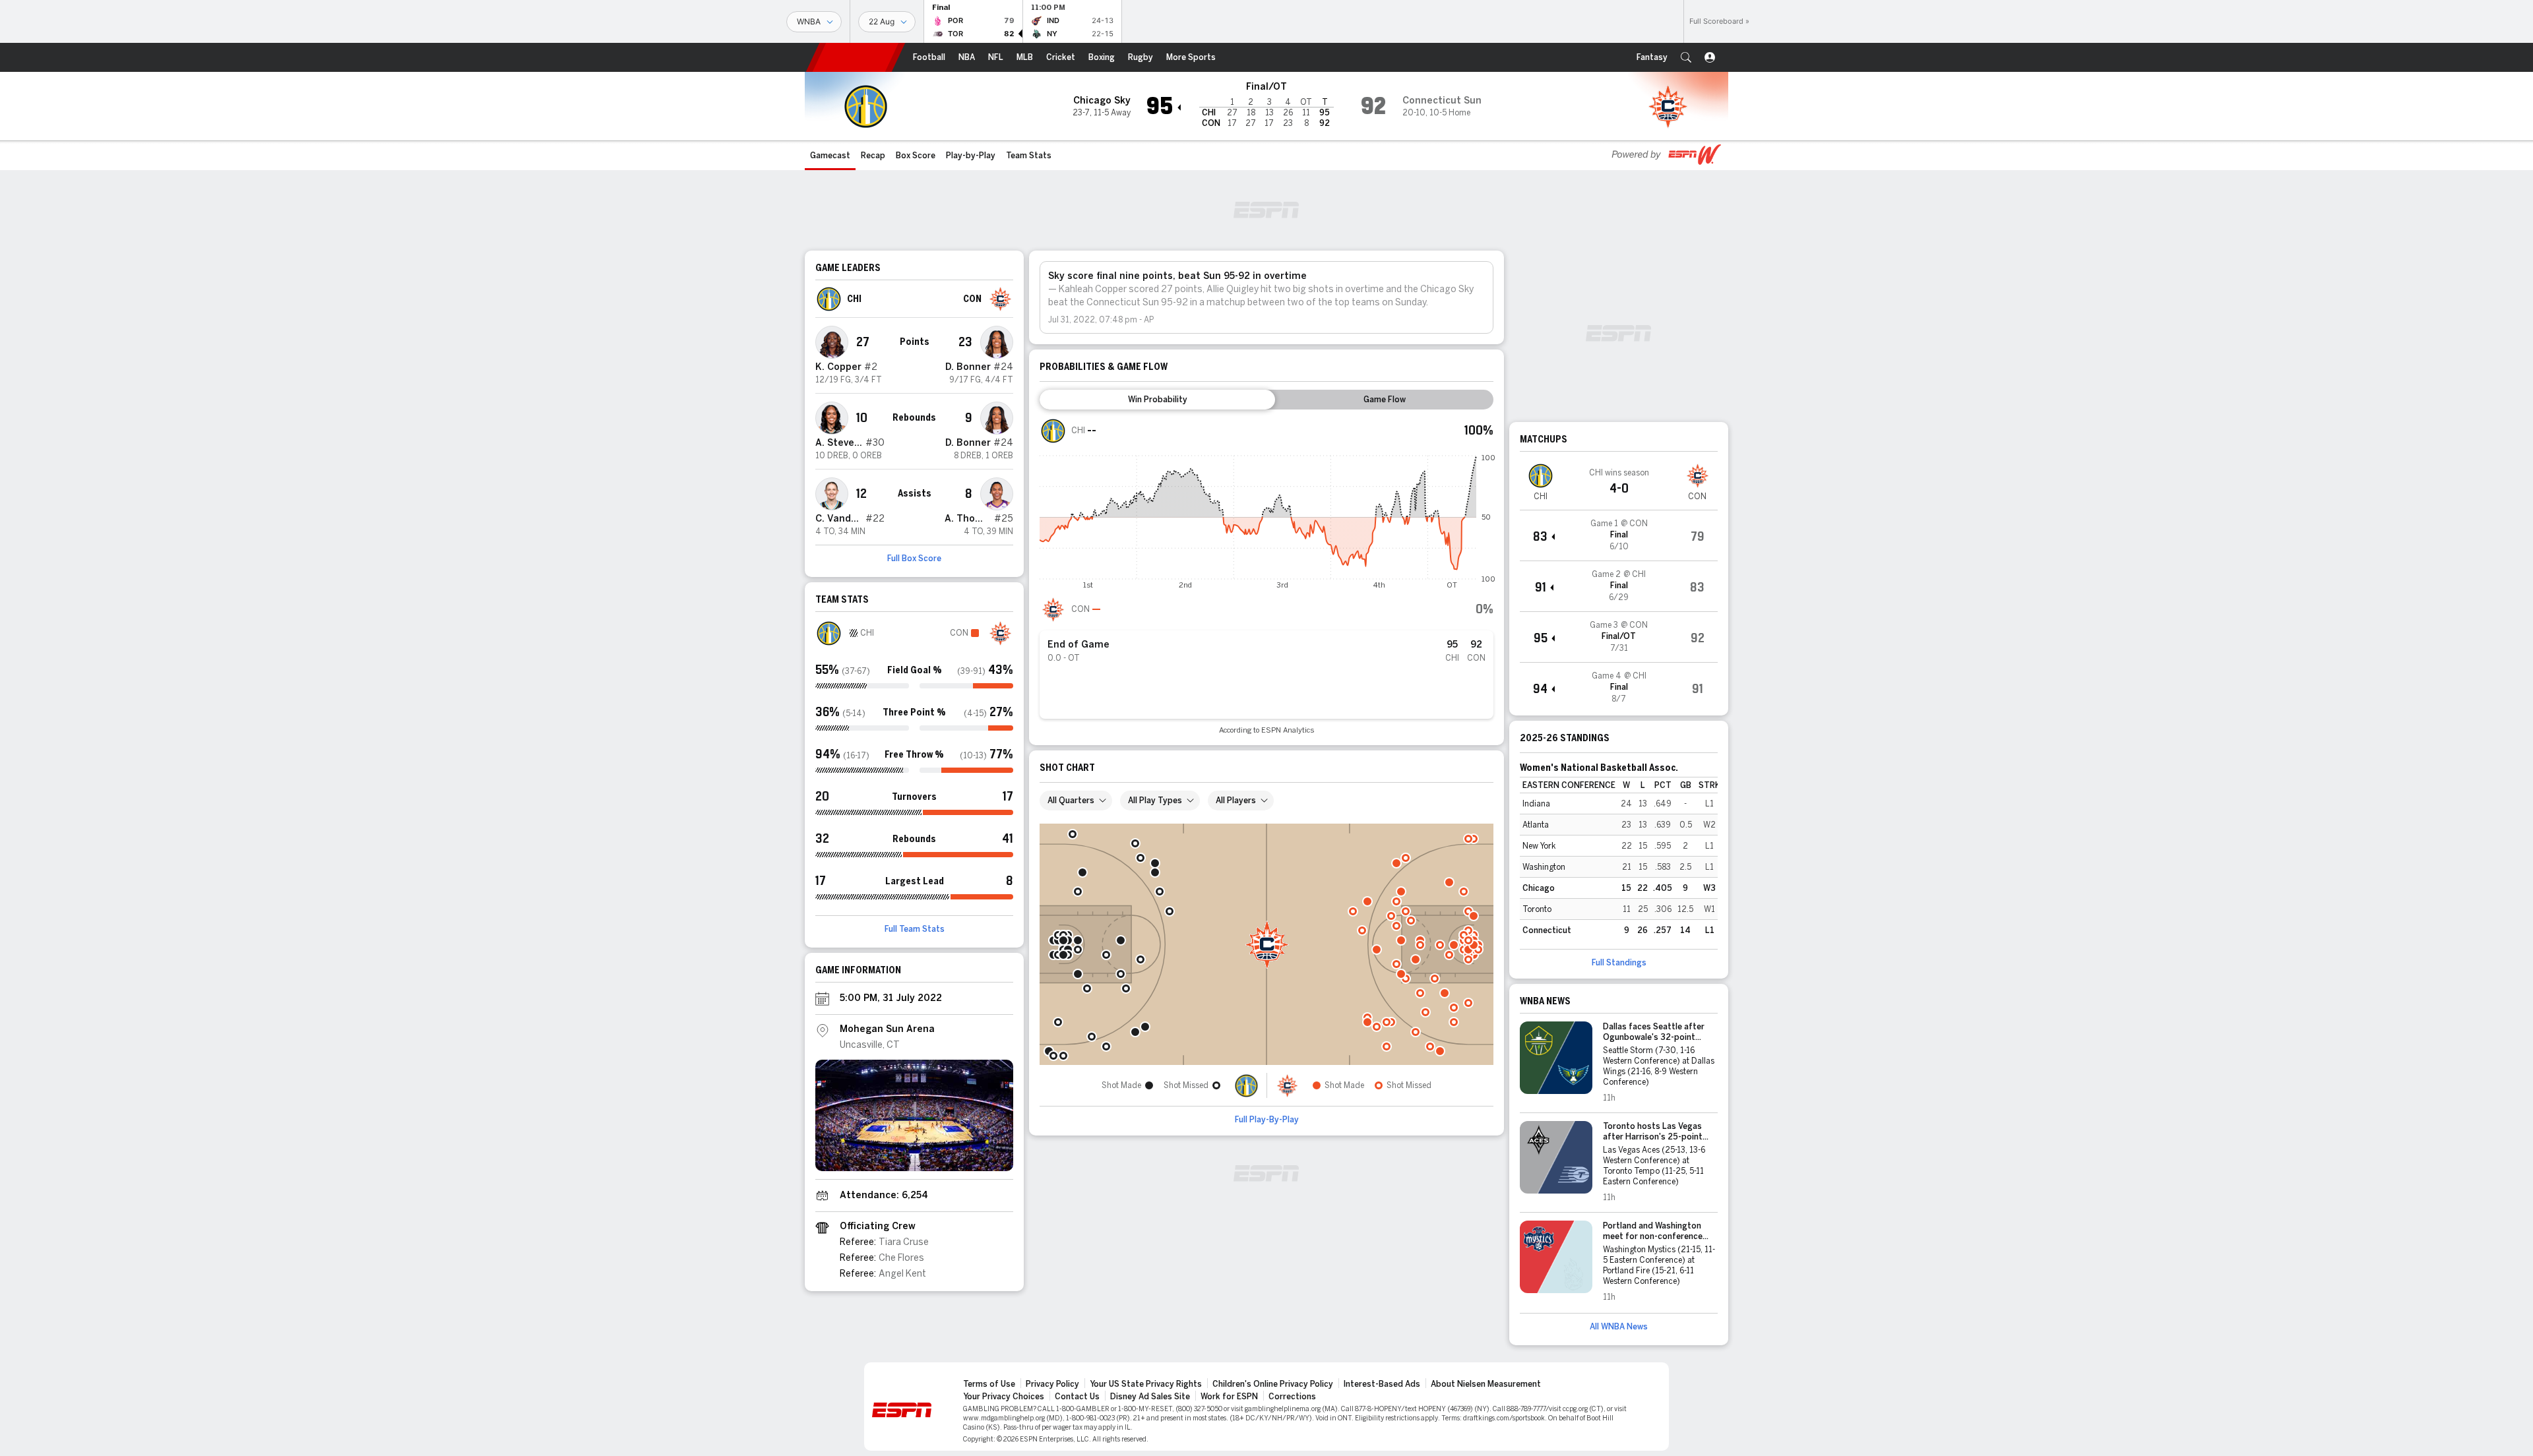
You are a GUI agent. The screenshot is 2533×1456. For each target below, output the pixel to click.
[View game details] (1619, 535)
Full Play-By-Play (1267, 1120)
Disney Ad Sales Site (1150, 1397)
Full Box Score (914, 559)
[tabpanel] (1266, 576)
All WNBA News (1619, 1327)
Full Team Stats (915, 929)
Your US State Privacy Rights (1146, 1384)
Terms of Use (989, 1384)
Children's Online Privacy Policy (1273, 1384)
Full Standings (1619, 963)
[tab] (1157, 400)
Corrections (1292, 1397)
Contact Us (1077, 1397)
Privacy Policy (1052, 1384)
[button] (1686, 57)
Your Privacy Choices (1004, 1397)
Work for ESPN (1229, 1397)
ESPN (856, 57)
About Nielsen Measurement (1486, 1384)
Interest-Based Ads (1382, 1384)
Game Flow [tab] (1385, 400)
